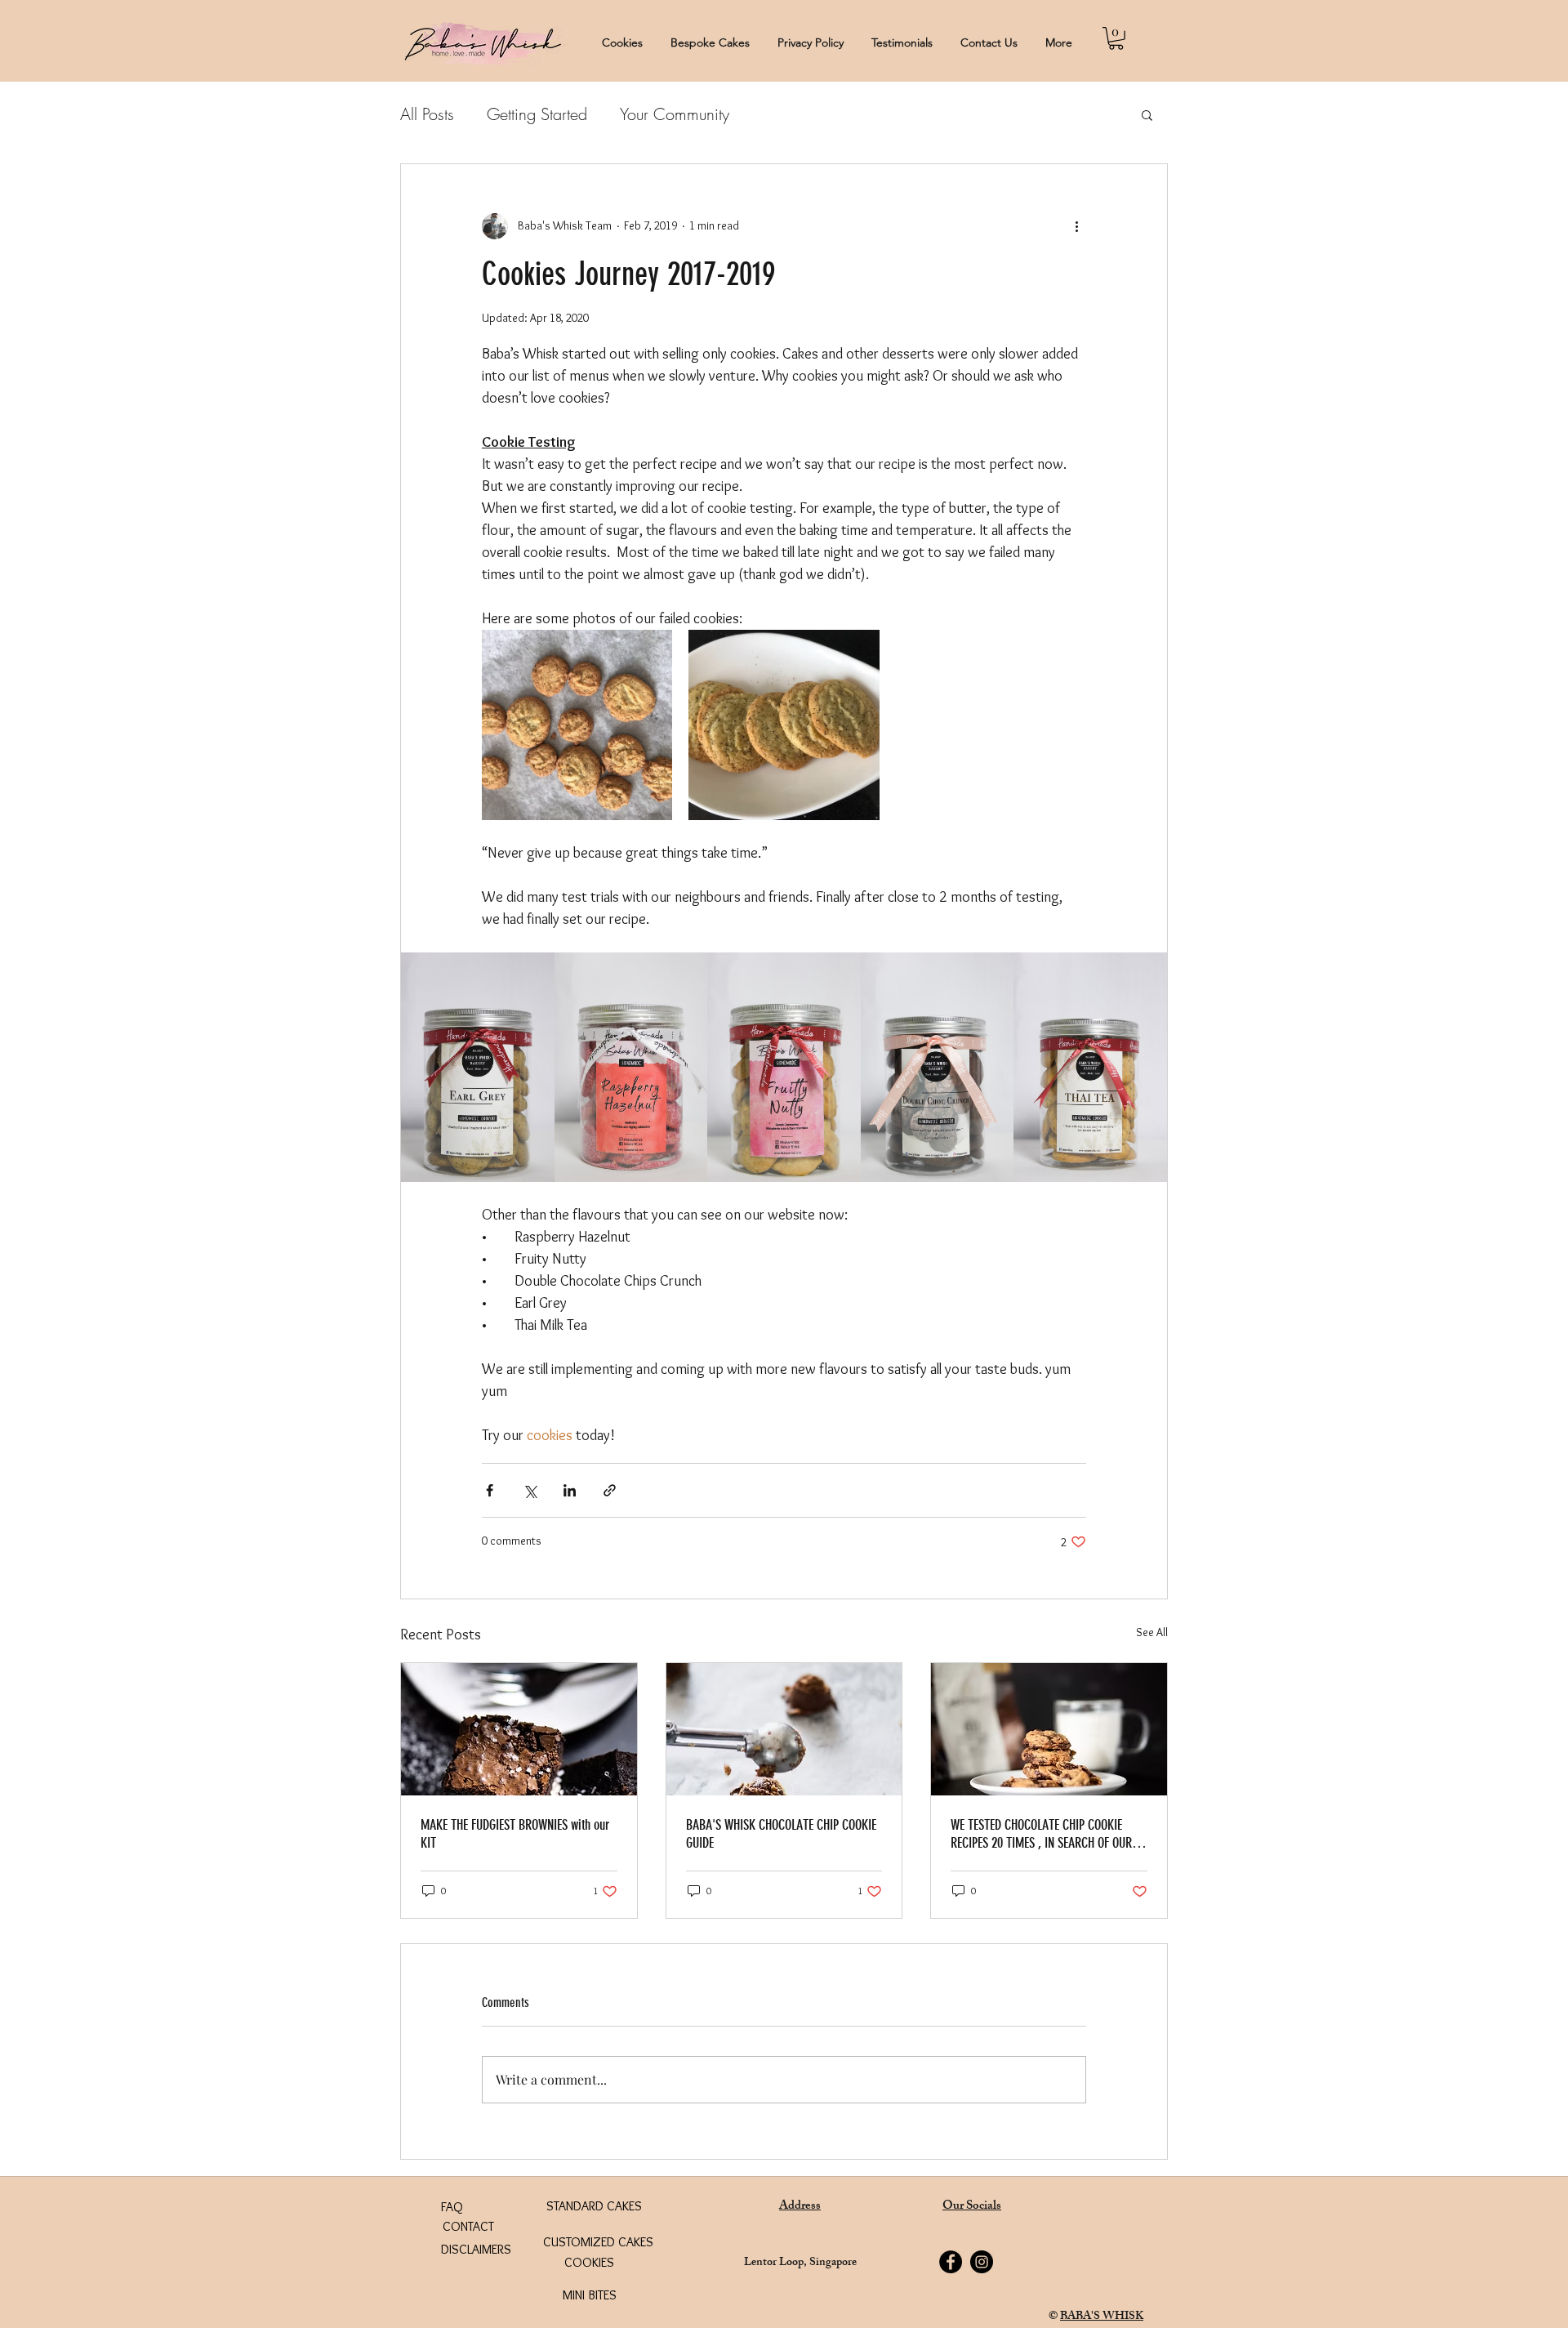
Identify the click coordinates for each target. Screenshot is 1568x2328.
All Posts (427, 114)
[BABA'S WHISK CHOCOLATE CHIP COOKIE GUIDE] (784, 1729)
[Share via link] (610, 1490)
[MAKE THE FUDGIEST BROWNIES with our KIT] (519, 1729)
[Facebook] (951, 2262)
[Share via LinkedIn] (570, 1490)
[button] (1116, 38)
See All (1152, 1632)
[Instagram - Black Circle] (982, 2262)
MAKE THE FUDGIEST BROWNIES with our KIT (515, 1834)
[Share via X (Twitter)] (530, 1490)
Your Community (675, 114)
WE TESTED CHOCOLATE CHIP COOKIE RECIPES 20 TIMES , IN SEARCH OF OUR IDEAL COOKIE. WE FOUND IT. (1041, 1834)
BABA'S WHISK (1102, 2317)
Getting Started (537, 114)
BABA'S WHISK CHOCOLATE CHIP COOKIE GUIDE (781, 1834)
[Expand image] (577, 725)
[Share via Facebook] (490, 1490)
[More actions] (1076, 226)
